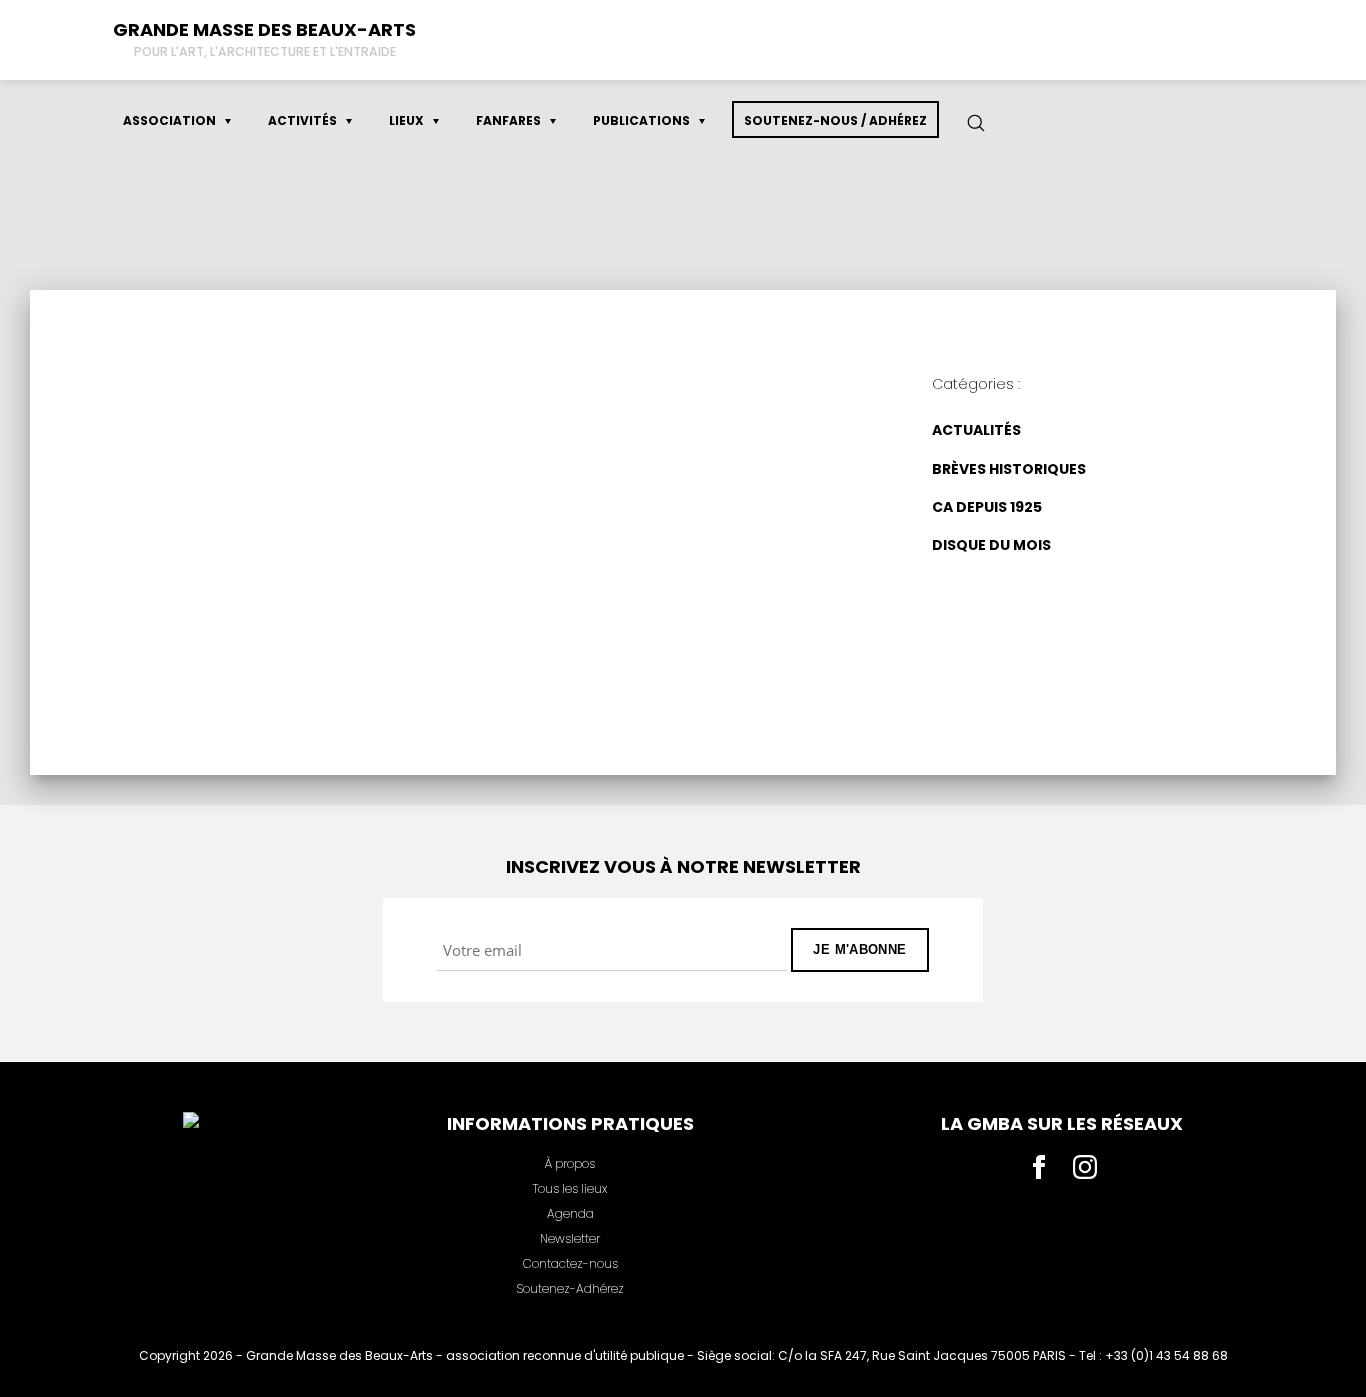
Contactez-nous (570, 1263)
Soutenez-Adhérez (570, 1288)
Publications (641, 120)
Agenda (570, 1213)
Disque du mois (519, 426)
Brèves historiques (1009, 468)
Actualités (976, 430)
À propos (570, 1163)
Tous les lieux (570, 1188)
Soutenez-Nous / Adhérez (835, 120)
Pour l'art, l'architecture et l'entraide (265, 51)
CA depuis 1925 (987, 507)
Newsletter (570, 1238)
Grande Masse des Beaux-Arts (264, 29)
